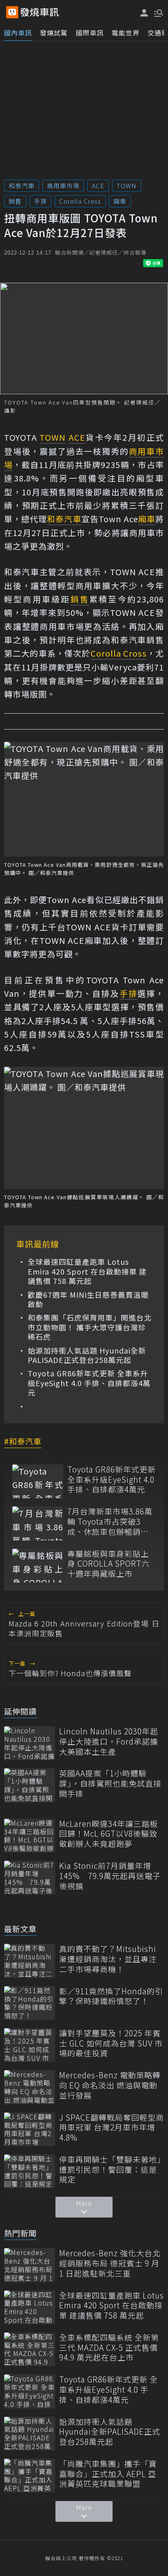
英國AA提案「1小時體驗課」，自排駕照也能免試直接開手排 (110, 1783)
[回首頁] (40, 12)
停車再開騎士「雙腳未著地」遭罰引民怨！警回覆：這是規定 (110, 2169)
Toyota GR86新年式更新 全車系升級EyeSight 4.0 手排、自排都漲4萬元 (89, 1383)
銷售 (15, 201)
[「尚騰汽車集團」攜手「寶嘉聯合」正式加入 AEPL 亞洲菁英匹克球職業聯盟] (30, 2476)
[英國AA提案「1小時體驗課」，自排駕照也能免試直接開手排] (30, 1785)
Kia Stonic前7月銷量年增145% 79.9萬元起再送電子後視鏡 (110, 1876)
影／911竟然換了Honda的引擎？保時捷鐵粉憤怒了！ (111, 1996)
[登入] (144, 13)
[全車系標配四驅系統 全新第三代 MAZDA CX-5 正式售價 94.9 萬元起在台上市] (30, 2349)
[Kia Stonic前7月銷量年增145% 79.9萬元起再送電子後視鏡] (30, 1878)
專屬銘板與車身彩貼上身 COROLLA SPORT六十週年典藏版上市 (108, 1564)
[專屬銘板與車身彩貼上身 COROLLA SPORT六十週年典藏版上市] (38, 1566)
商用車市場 (63, 186)
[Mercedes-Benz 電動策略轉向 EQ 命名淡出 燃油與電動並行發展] (30, 2087)
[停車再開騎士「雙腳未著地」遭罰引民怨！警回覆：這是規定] (30, 2171)
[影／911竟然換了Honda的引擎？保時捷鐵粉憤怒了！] (30, 2003)
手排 (40, 201)
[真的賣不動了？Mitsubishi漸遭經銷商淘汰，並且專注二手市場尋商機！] (30, 1961)
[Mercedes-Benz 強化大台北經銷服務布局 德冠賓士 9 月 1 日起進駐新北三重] (30, 2265)
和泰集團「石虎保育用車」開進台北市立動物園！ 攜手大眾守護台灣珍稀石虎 (90, 1327)
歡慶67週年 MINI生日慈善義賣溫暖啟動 (88, 1300)
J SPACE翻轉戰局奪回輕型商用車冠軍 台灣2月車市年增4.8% (112, 2128)
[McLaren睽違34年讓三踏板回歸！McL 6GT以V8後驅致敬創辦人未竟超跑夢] (30, 1836)
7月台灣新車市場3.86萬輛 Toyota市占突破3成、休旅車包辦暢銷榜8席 (110, 1521)
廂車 (120, 201)
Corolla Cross (80, 201)
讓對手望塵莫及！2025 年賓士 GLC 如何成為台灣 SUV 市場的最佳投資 (111, 2043)
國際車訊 (90, 33)
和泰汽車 (22, 186)
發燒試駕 (54, 33)
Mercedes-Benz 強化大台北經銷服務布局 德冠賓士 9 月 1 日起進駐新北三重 (110, 2263)
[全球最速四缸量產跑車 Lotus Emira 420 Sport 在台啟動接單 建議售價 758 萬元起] (30, 2307)
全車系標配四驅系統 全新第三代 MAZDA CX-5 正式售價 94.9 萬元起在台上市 (109, 2347)
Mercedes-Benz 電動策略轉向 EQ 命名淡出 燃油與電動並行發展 (110, 2085)
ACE (98, 186)
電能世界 (126, 33)
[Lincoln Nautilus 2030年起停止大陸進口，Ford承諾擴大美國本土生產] (30, 1743)
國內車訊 (18, 33)
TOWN (127, 186)
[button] (158, 12)
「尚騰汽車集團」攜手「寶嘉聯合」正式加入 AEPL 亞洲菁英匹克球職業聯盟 (108, 2474)
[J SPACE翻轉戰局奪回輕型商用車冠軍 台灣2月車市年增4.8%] (30, 2129)
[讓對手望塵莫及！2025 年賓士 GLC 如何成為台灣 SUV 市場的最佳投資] (30, 2045)
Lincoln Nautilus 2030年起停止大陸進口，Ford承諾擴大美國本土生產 (109, 1741)
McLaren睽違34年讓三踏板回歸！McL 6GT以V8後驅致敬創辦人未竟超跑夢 (108, 1834)
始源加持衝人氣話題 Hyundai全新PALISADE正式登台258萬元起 (87, 1355)
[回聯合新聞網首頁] (12, 12)
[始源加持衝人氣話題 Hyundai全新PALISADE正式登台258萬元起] (30, 2434)
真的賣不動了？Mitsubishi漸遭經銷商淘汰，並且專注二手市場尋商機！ (108, 1959)
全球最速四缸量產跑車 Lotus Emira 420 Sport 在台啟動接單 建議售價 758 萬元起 (87, 1271)
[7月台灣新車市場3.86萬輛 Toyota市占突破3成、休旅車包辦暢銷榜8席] (38, 1523)
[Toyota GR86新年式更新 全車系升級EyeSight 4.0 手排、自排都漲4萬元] (38, 1481)
